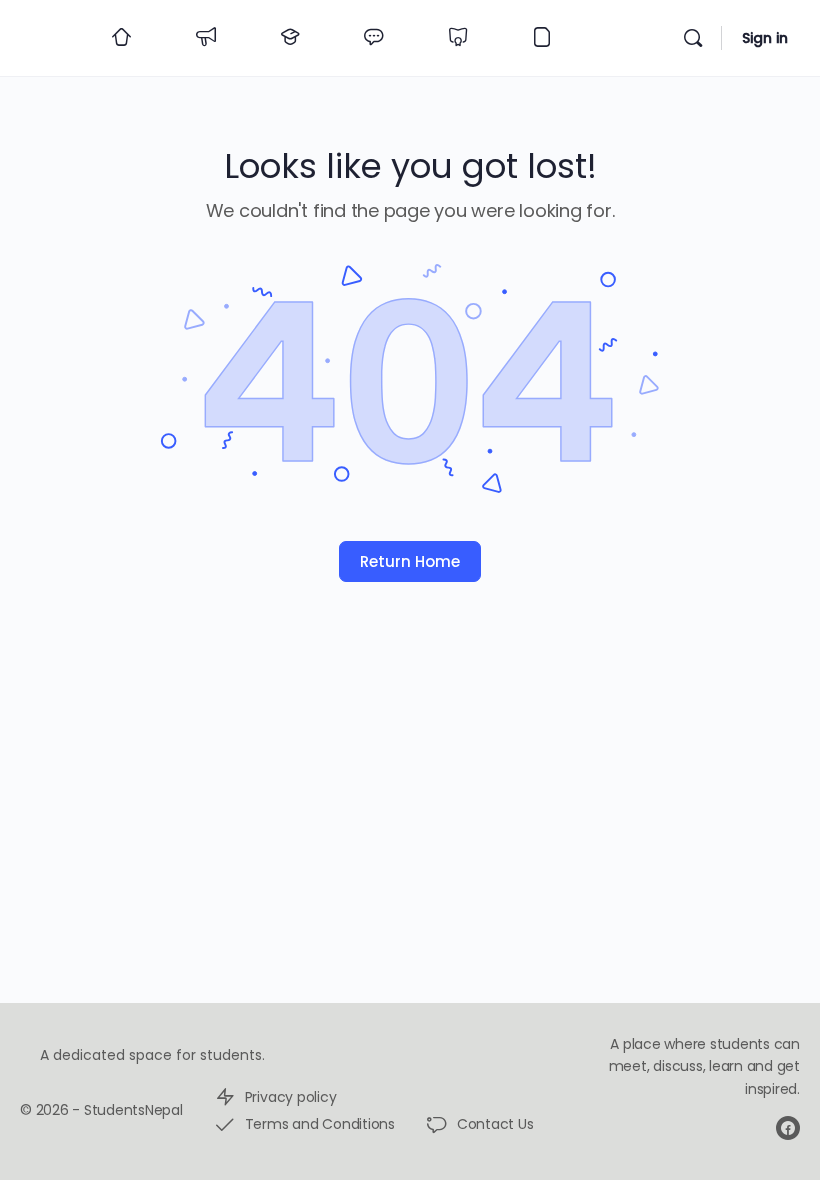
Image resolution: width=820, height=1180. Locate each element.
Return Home (410, 561)
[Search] (693, 38)
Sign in (765, 38)
